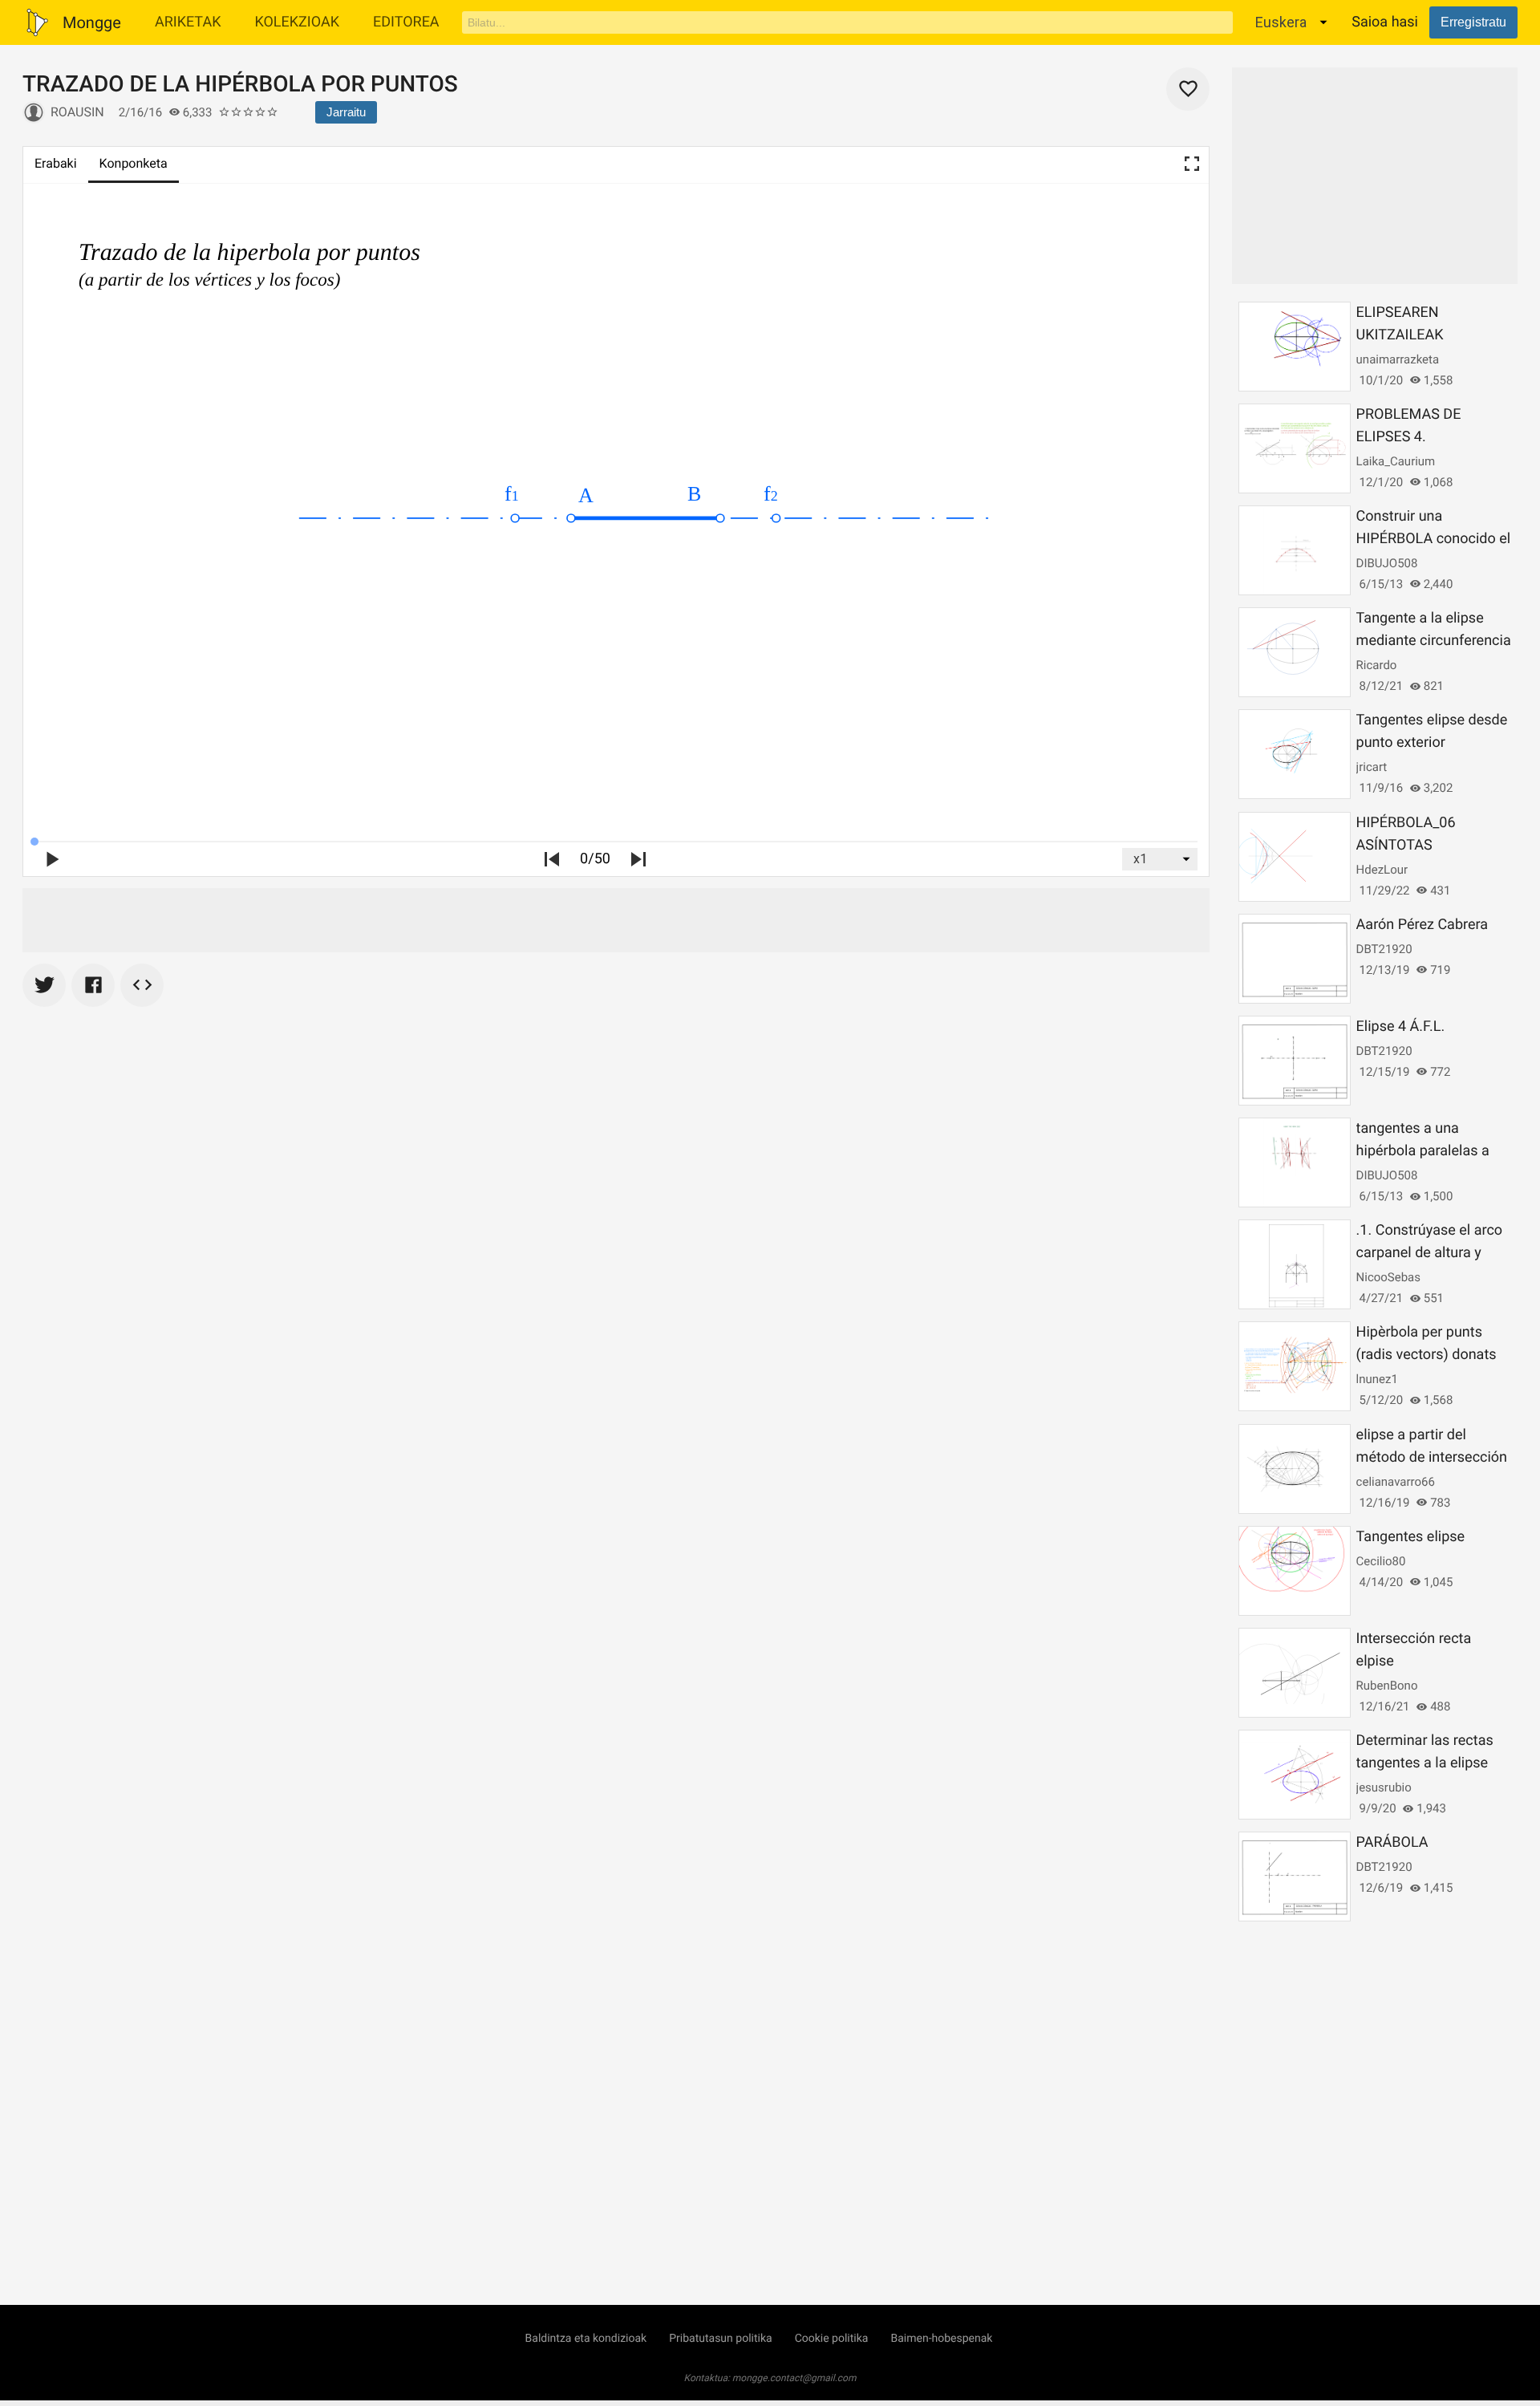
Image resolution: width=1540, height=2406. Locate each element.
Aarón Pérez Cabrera (1422, 925)
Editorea (406, 22)
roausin (77, 112)
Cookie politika (832, 2339)
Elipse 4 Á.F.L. (1401, 1027)
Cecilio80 (1381, 1561)
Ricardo (1377, 665)
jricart (1372, 767)
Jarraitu (346, 112)
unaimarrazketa (1398, 359)
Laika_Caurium (1396, 461)
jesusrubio (1384, 1787)
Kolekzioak (297, 22)
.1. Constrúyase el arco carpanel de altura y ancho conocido (1429, 1253)
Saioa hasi (1385, 22)
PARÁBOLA (1392, 1842)
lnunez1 (1377, 1379)
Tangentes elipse (1411, 1537)
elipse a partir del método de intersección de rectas (1432, 1457)
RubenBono (1387, 1686)
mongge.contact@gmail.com (794, 2378)
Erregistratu (1473, 22)
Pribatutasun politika (720, 2339)
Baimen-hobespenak (941, 2339)
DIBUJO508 (1387, 563)
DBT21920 (1384, 949)
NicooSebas (1388, 1277)
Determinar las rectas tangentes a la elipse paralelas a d (1425, 1763)
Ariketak (188, 22)
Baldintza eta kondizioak (586, 2339)
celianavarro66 (1396, 1482)
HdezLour (1382, 870)
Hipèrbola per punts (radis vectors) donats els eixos (1427, 1355)
